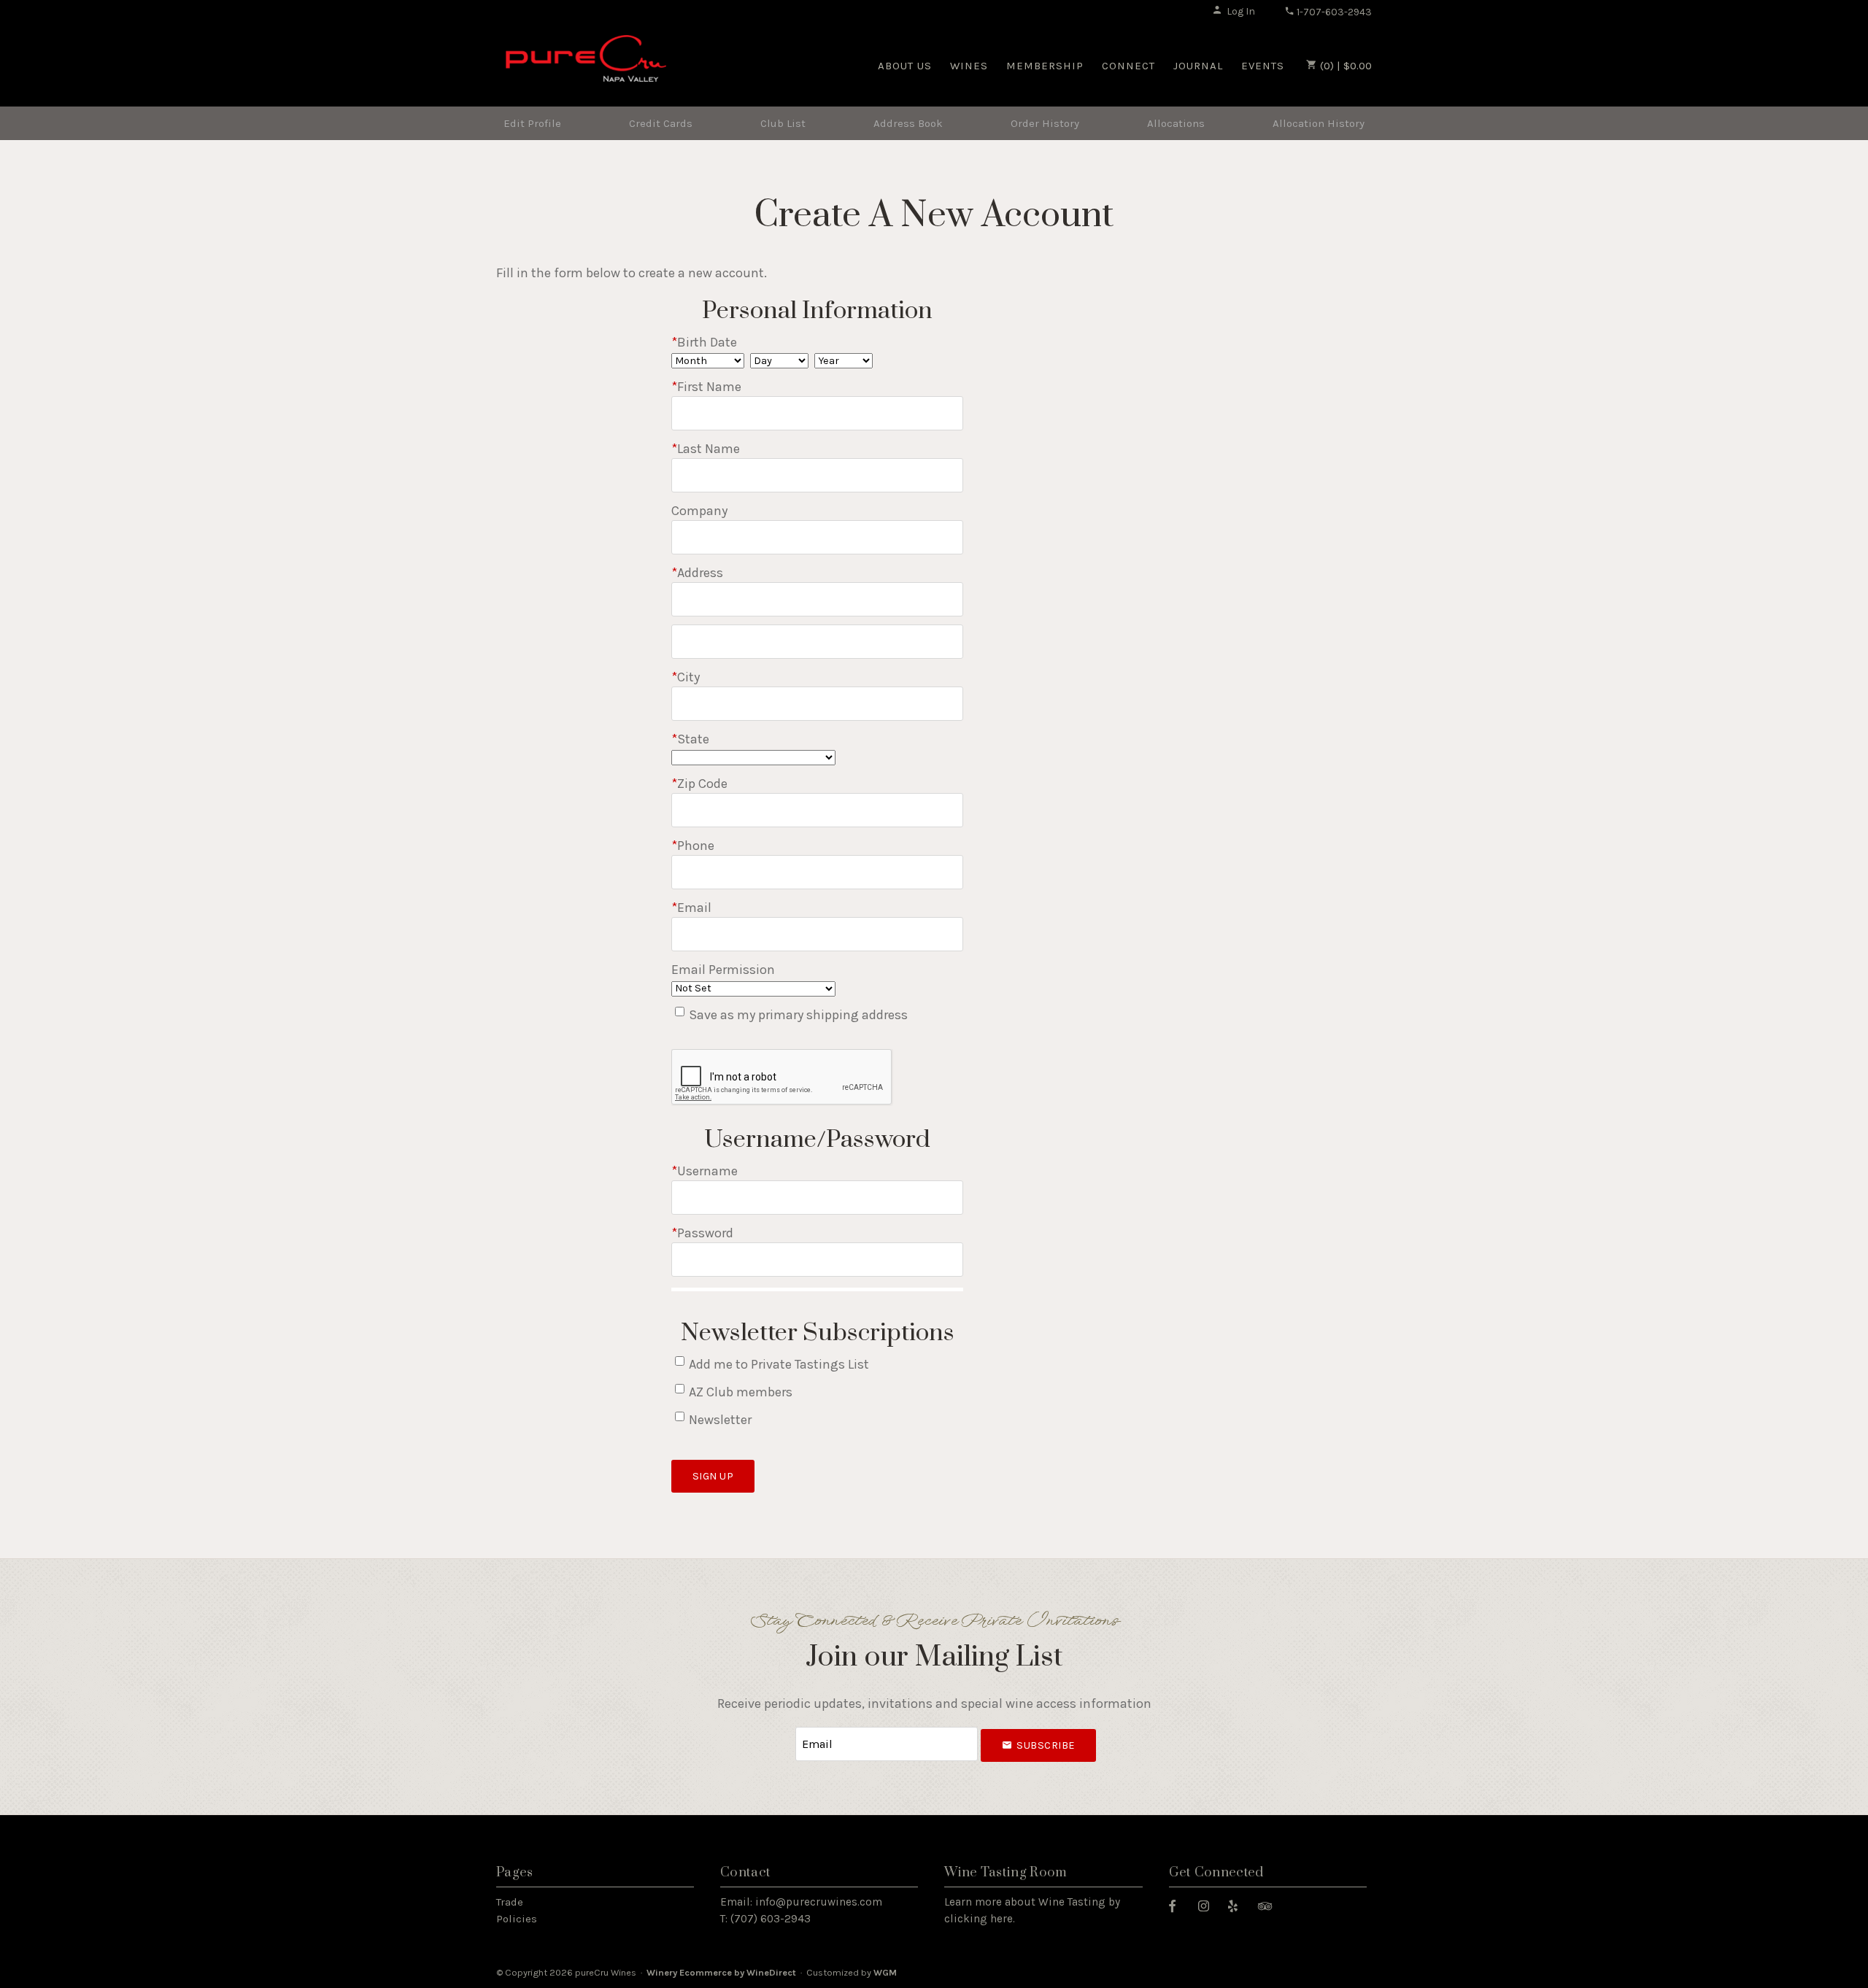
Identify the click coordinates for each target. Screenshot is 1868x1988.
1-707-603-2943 (1333, 12)
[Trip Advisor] (1270, 1905)
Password (702, 1233)
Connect (1128, 66)
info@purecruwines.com (819, 1902)
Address (697, 573)
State (690, 739)
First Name (706, 387)
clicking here (979, 1919)
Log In (1241, 11)
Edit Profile (532, 123)
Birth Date (704, 342)
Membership (1045, 66)
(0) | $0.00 (1344, 66)
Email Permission (723, 970)
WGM (885, 1972)
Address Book (908, 123)
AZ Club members (741, 1392)
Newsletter (720, 1420)
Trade (510, 1902)
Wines (969, 66)
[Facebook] (1178, 1905)
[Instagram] (1209, 1905)
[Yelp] (1238, 1905)
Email (691, 908)
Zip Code (699, 784)
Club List (783, 123)
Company (699, 511)
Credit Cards (661, 123)
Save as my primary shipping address (798, 1015)
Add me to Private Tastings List (779, 1364)
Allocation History (1319, 123)
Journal (1198, 66)
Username (705, 1171)
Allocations (1176, 123)
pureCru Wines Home (586, 64)
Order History (1045, 123)
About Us (905, 66)
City (686, 677)
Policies (517, 1919)
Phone (693, 846)
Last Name (706, 449)
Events (1263, 66)
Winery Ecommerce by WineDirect (721, 1972)
